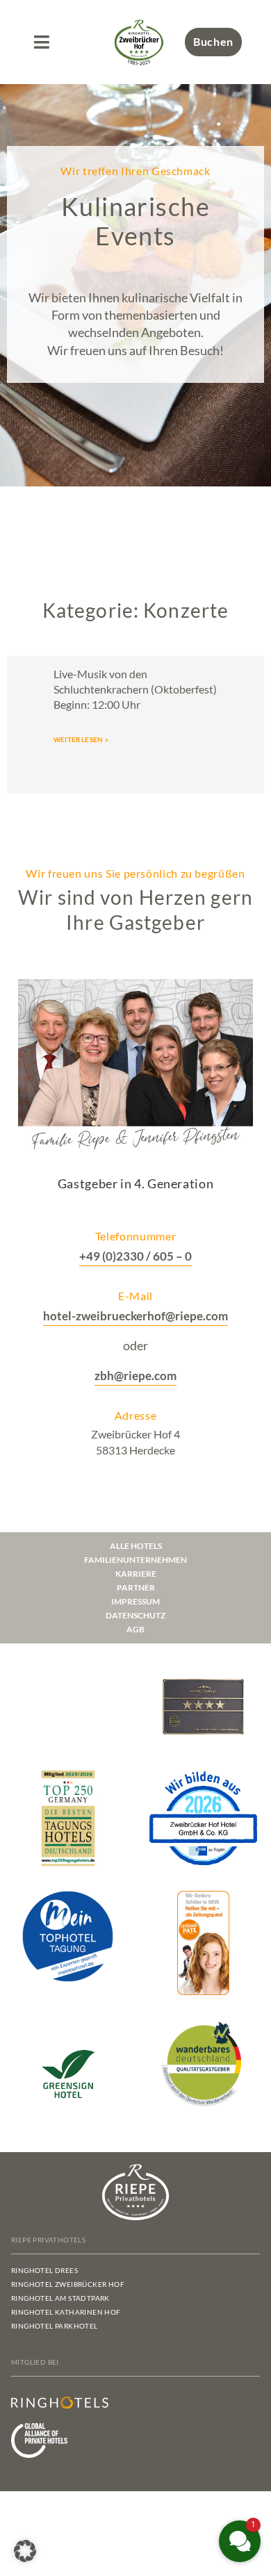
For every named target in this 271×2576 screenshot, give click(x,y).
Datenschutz (135, 1615)
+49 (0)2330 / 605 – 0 (135, 1256)
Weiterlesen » (81, 739)
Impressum (135, 1601)
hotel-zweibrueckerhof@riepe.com (135, 1316)
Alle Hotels (136, 1546)
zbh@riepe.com (135, 1376)
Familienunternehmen (135, 1560)
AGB (135, 1629)
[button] (41, 42)
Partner (136, 1588)
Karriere (136, 1574)
